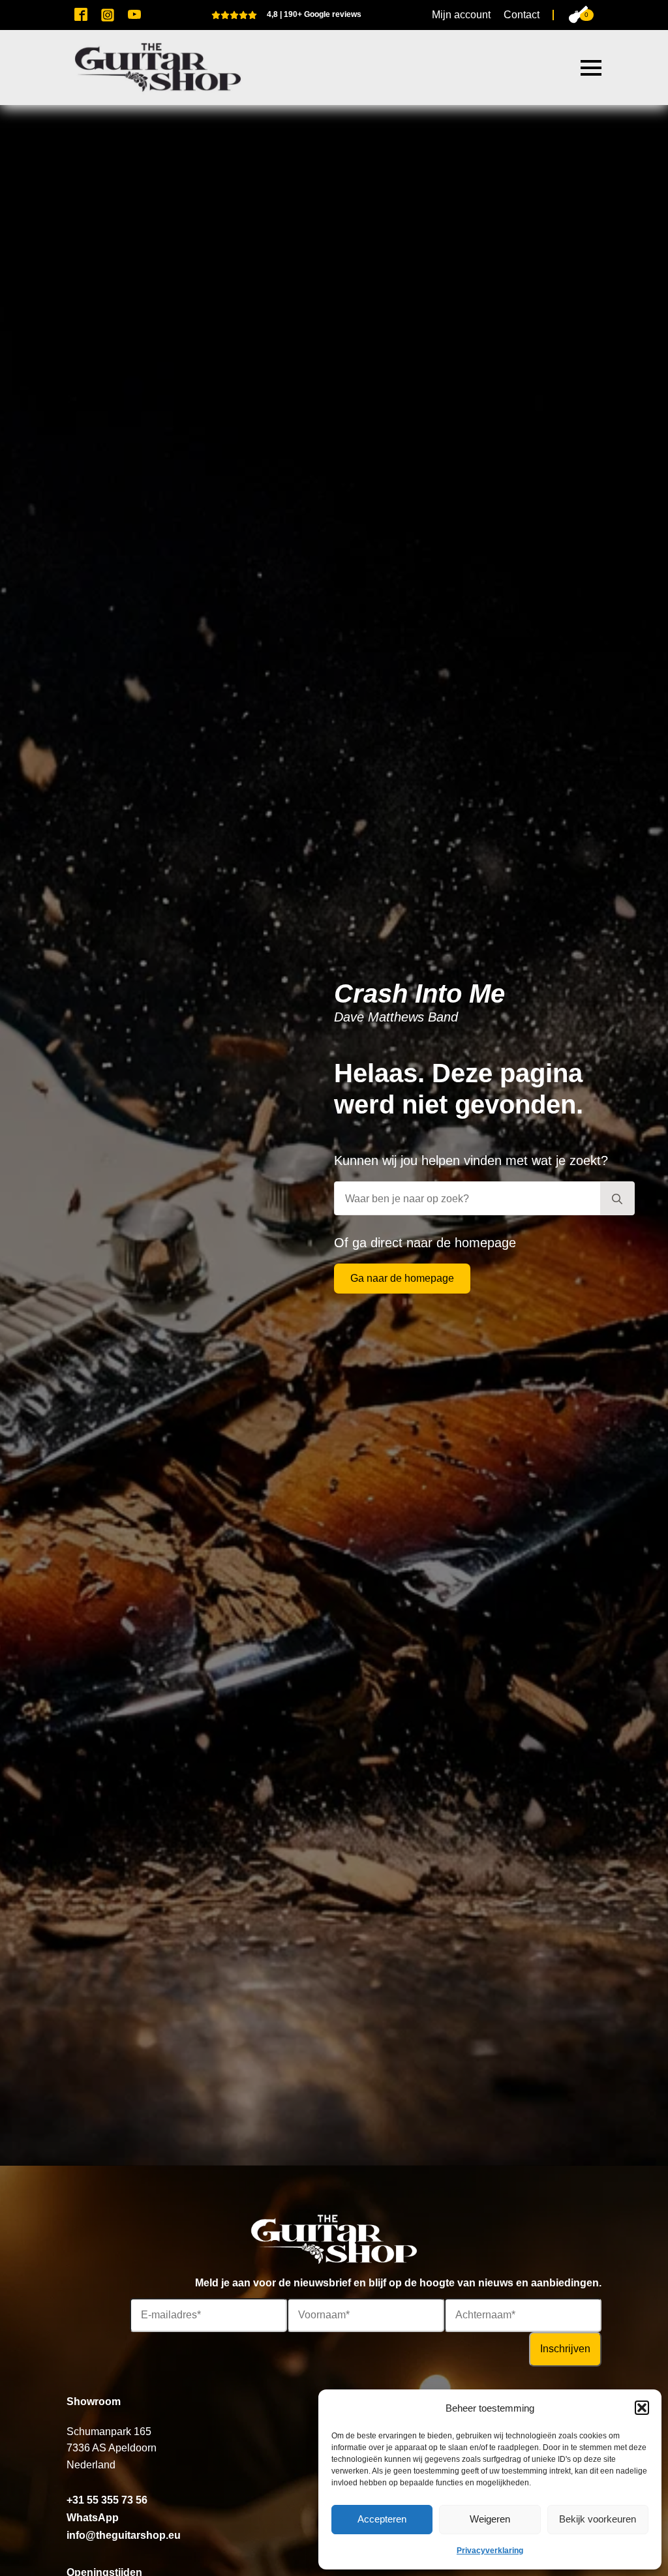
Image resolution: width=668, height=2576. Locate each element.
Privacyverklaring (490, 2551)
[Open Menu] (591, 68)
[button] (642, 2408)
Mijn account (461, 15)
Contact (522, 15)
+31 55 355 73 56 (107, 2500)
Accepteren (382, 2519)
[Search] (617, 1199)
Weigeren (490, 2519)
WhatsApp (93, 2518)
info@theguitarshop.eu (124, 2535)
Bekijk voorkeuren (598, 2519)
